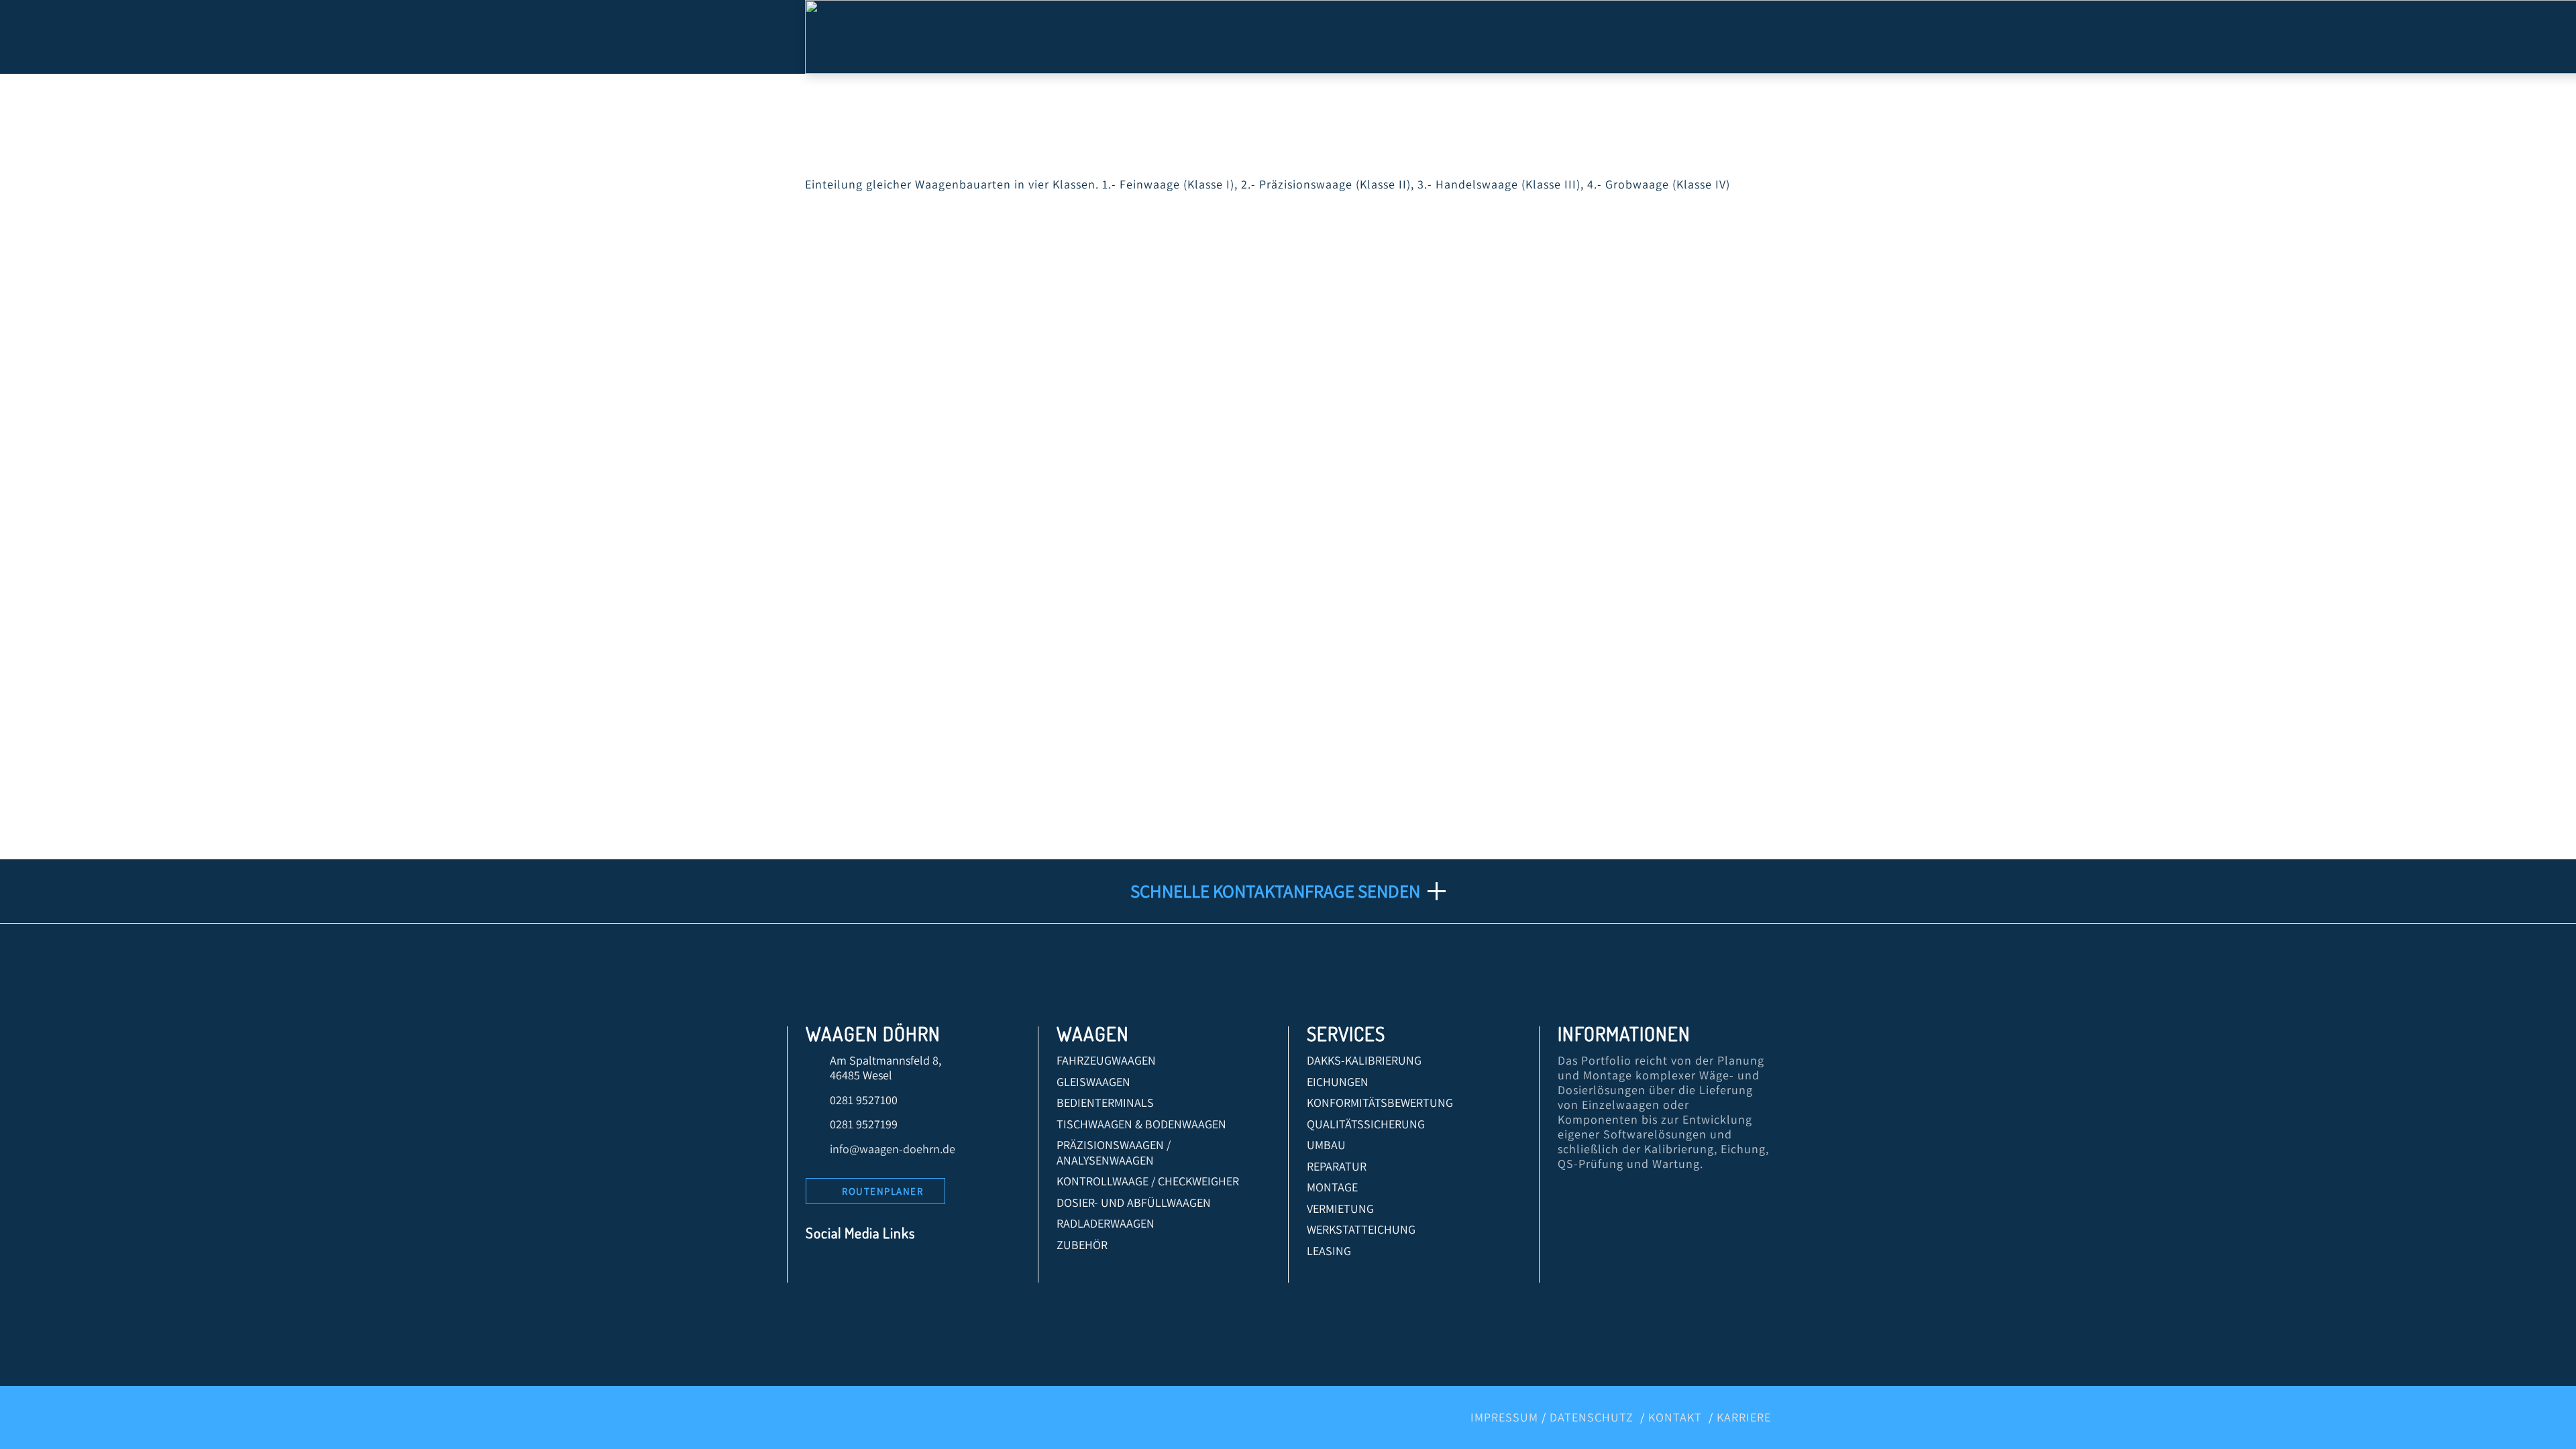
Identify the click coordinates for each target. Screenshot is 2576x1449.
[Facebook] (821, 1268)
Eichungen (1338, 1082)
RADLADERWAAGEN (1106, 1223)
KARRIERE (1744, 1417)
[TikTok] (942, 1268)
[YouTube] (881, 1268)
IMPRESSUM (1504, 1417)
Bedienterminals (1105, 1103)
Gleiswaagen (1093, 1082)
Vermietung (1340, 1209)
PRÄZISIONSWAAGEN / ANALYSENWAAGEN (1114, 1152)
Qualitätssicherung (1366, 1124)
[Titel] (972, 1268)
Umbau (1326, 1145)
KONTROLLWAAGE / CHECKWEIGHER (1148, 1181)
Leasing (1329, 1251)
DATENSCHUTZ (1592, 1417)
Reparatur (1337, 1166)
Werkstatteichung (1361, 1229)
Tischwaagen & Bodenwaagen (1141, 1124)
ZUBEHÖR (1082, 1245)
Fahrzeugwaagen (1106, 1060)
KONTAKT (1675, 1417)
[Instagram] (911, 1268)
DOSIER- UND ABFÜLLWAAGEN (1134, 1202)
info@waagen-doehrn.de (893, 1149)
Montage (1332, 1187)
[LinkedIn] (851, 1268)
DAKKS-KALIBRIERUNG (1364, 1060)
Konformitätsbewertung (1380, 1103)
